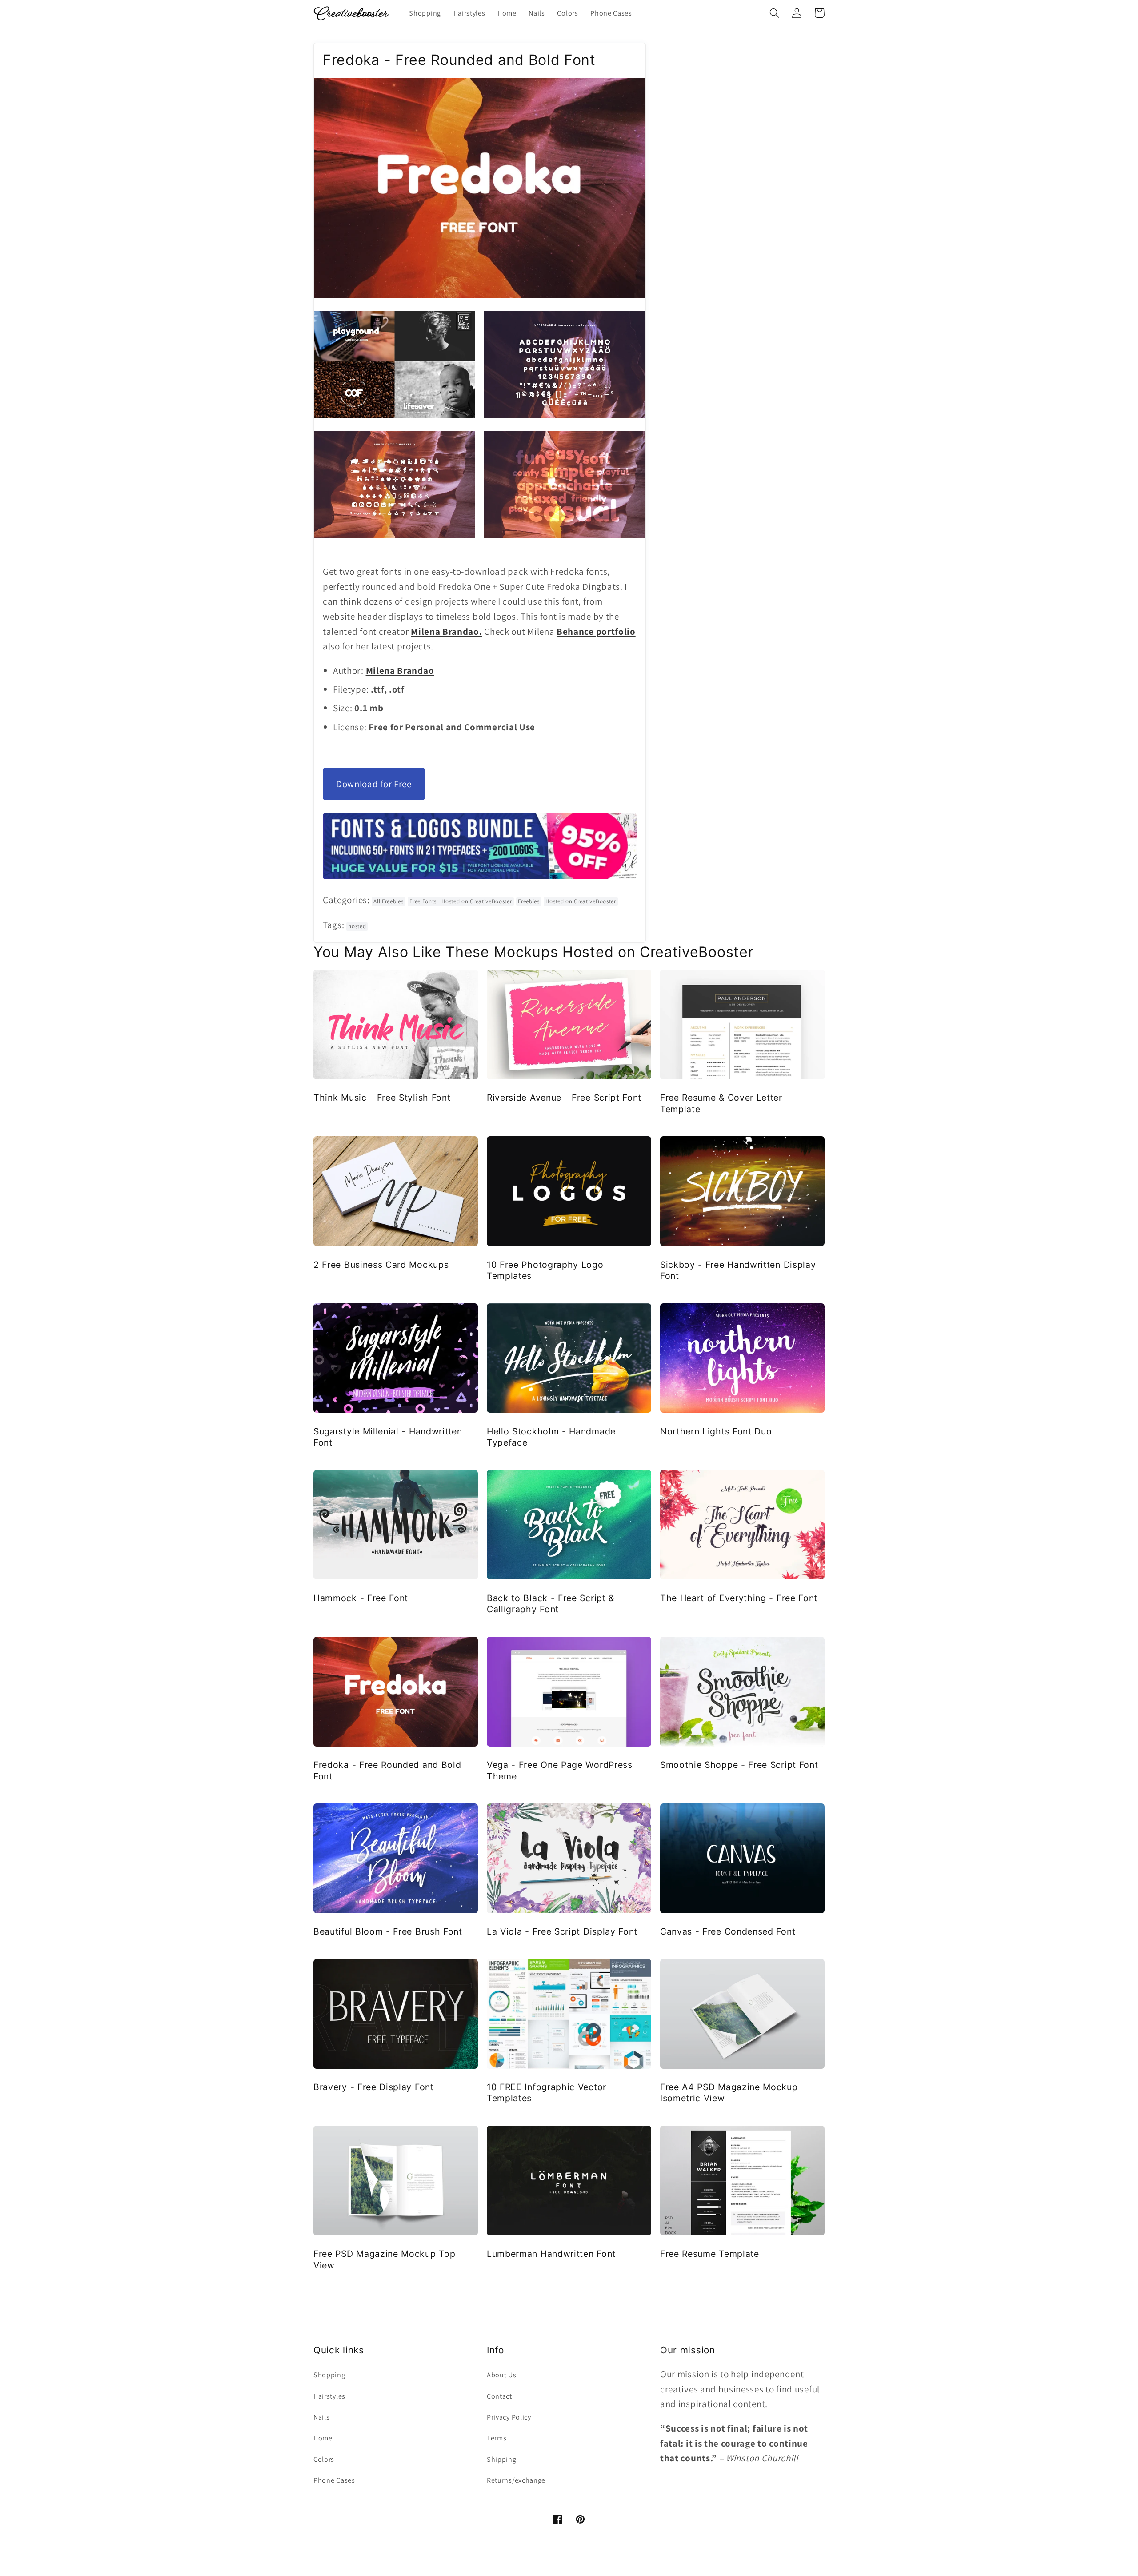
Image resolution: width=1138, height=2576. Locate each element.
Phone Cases (334, 2480)
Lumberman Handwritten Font (551, 2254)
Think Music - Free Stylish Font (382, 1098)
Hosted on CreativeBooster (581, 901)
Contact (499, 2396)
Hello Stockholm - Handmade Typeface (551, 1437)
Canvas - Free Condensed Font (728, 1931)
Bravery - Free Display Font (374, 2087)
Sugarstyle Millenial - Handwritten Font (388, 1437)
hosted (357, 926)
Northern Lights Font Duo (716, 1431)
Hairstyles (329, 2396)
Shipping (502, 2459)
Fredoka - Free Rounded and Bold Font (387, 1770)
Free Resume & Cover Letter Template (721, 1103)
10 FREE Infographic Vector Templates (547, 2093)
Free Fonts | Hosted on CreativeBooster (461, 901)
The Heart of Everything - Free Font (739, 1598)
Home (323, 2438)
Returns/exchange (516, 2480)
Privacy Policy (509, 2417)
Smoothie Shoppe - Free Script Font (739, 1765)
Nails (321, 2417)
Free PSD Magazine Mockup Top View (384, 2259)
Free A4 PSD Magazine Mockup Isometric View (729, 2093)
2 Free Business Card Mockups (381, 1265)
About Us (502, 2375)
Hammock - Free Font (361, 1598)
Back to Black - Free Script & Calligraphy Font (551, 1604)
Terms (497, 2438)
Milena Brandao (400, 671)
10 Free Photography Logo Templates (545, 1270)
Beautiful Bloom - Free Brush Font (388, 1931)
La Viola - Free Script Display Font (562, 1931)
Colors (324, 2459)
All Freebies (388, 901)
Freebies (529, 901)
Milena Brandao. (446, 631)
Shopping (329, 2375)
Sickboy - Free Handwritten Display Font (738, 1270)
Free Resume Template (710, 2254)
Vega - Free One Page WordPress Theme (560, 1770)
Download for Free (374, 784)
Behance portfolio (596, 631)
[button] (775, 13)
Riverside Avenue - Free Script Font (564, 1098)
